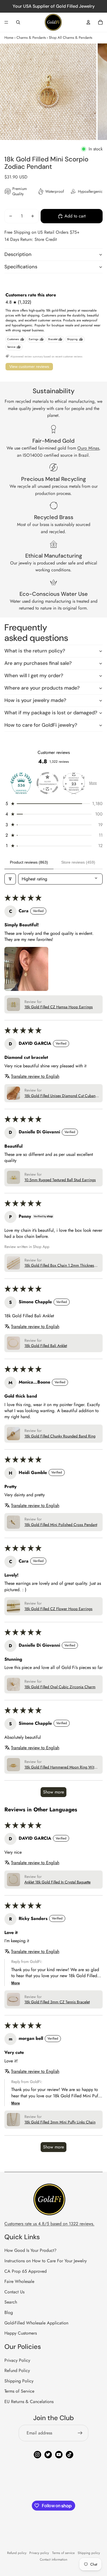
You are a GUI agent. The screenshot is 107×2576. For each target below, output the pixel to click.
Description (18, 254)
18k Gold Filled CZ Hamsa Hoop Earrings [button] (59, 1007)
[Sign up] (80, 2433)
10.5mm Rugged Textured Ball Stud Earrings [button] (60, 1180)
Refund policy (17, 2553)
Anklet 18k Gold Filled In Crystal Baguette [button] (57, 1882)
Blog (9, 2312)
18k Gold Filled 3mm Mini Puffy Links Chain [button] (60, 2122)
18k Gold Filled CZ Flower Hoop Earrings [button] (58, 1609)
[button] (54, 804)
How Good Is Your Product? (30, 2250)
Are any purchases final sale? (38, 663)
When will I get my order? (34, 676)
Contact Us (14, 2292)
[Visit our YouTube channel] (59, 2455)
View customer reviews (29, 367)
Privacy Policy (17, 2360)
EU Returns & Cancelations (29, 2402)
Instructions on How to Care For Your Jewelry (46, 2261)
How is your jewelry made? (35, 700)
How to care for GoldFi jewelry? (41, 725)
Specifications (21, 267)
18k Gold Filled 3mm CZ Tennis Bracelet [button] (57, 2002)
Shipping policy (89, 2553)
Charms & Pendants (31, 38)
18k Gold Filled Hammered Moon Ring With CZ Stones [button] (60, 1767)
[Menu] (6, 22)
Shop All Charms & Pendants (71, 38)
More (93, 783)
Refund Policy (17, 2370)
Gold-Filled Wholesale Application (36, 2323)
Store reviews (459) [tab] (78, 862)
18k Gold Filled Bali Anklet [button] (46, 1346)
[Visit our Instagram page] (37, 2455)
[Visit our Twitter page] (48, 2455)
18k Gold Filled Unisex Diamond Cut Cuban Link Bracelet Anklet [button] (60, 1096)
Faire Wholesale (19, 2281)
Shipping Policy (19, 2381)
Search (11, 2302)
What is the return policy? (35, 651)
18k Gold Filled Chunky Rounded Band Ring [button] (60, 1436)
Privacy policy (39, 2553)
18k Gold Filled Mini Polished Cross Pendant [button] (61, 1525)
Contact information (54, 2560)
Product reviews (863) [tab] (29, 862)
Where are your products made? (42, 688)
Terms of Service (19, 2391)
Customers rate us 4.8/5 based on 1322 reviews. (49, 2224)
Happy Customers (21, 2333)
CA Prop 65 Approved (26, 2271)
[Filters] (10, 879)
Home (9, 38)
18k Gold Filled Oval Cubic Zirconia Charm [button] (60, 1687)
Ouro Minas (88, 448)
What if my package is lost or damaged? (51, 713)
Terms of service (63, 2553)
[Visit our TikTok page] (70, 2455)
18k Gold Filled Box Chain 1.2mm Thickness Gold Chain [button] (60, 1266)
